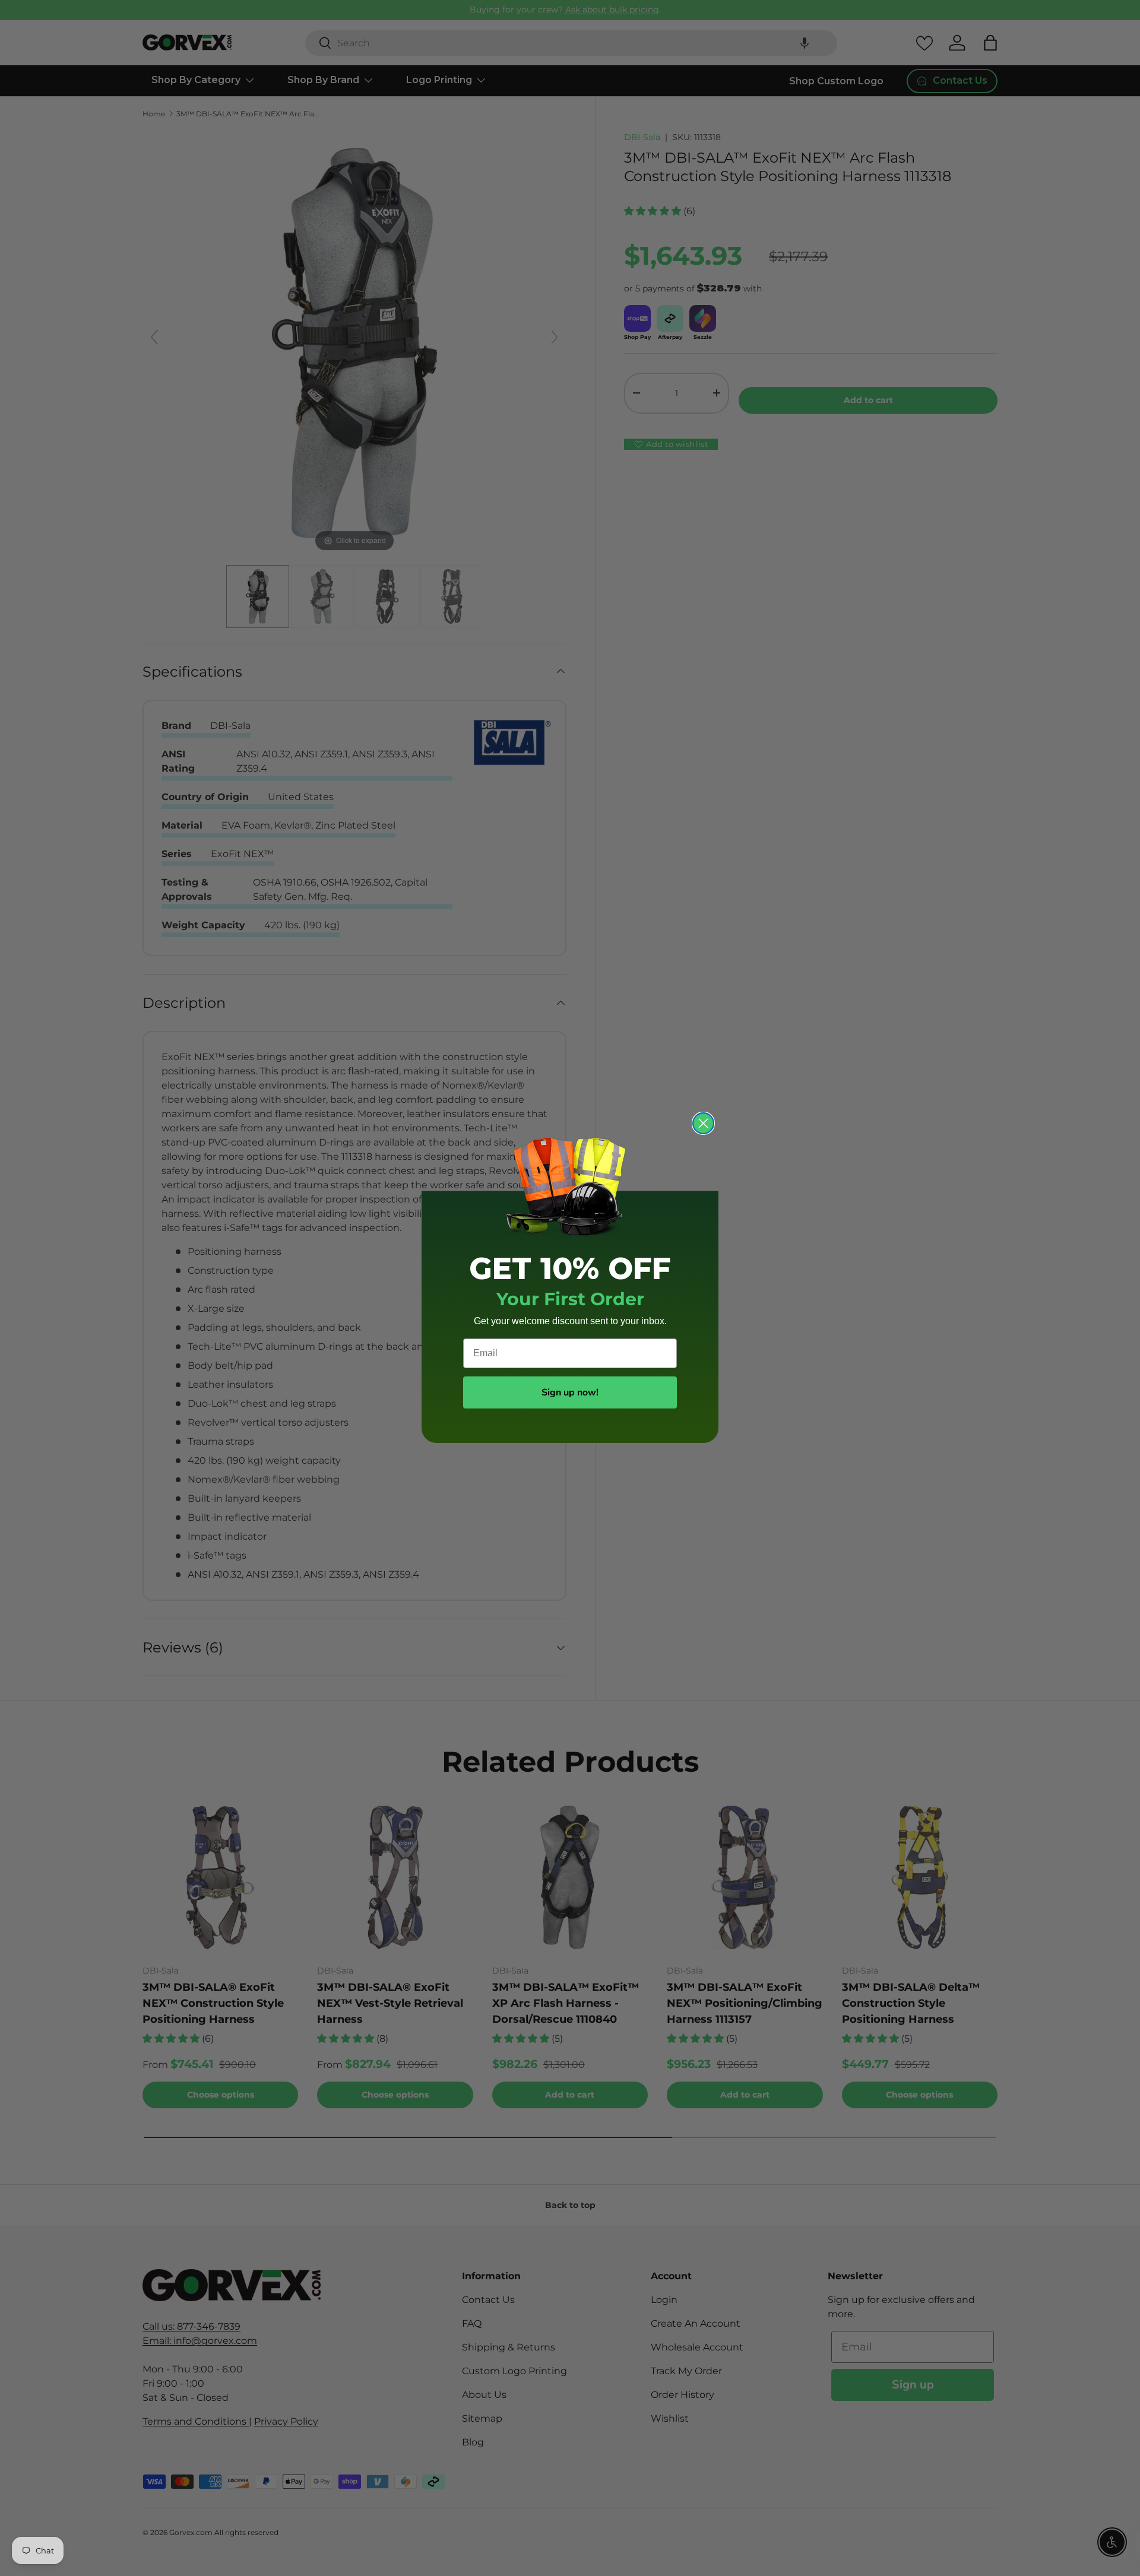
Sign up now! (570, 1392)
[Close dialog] (703, 1123)
